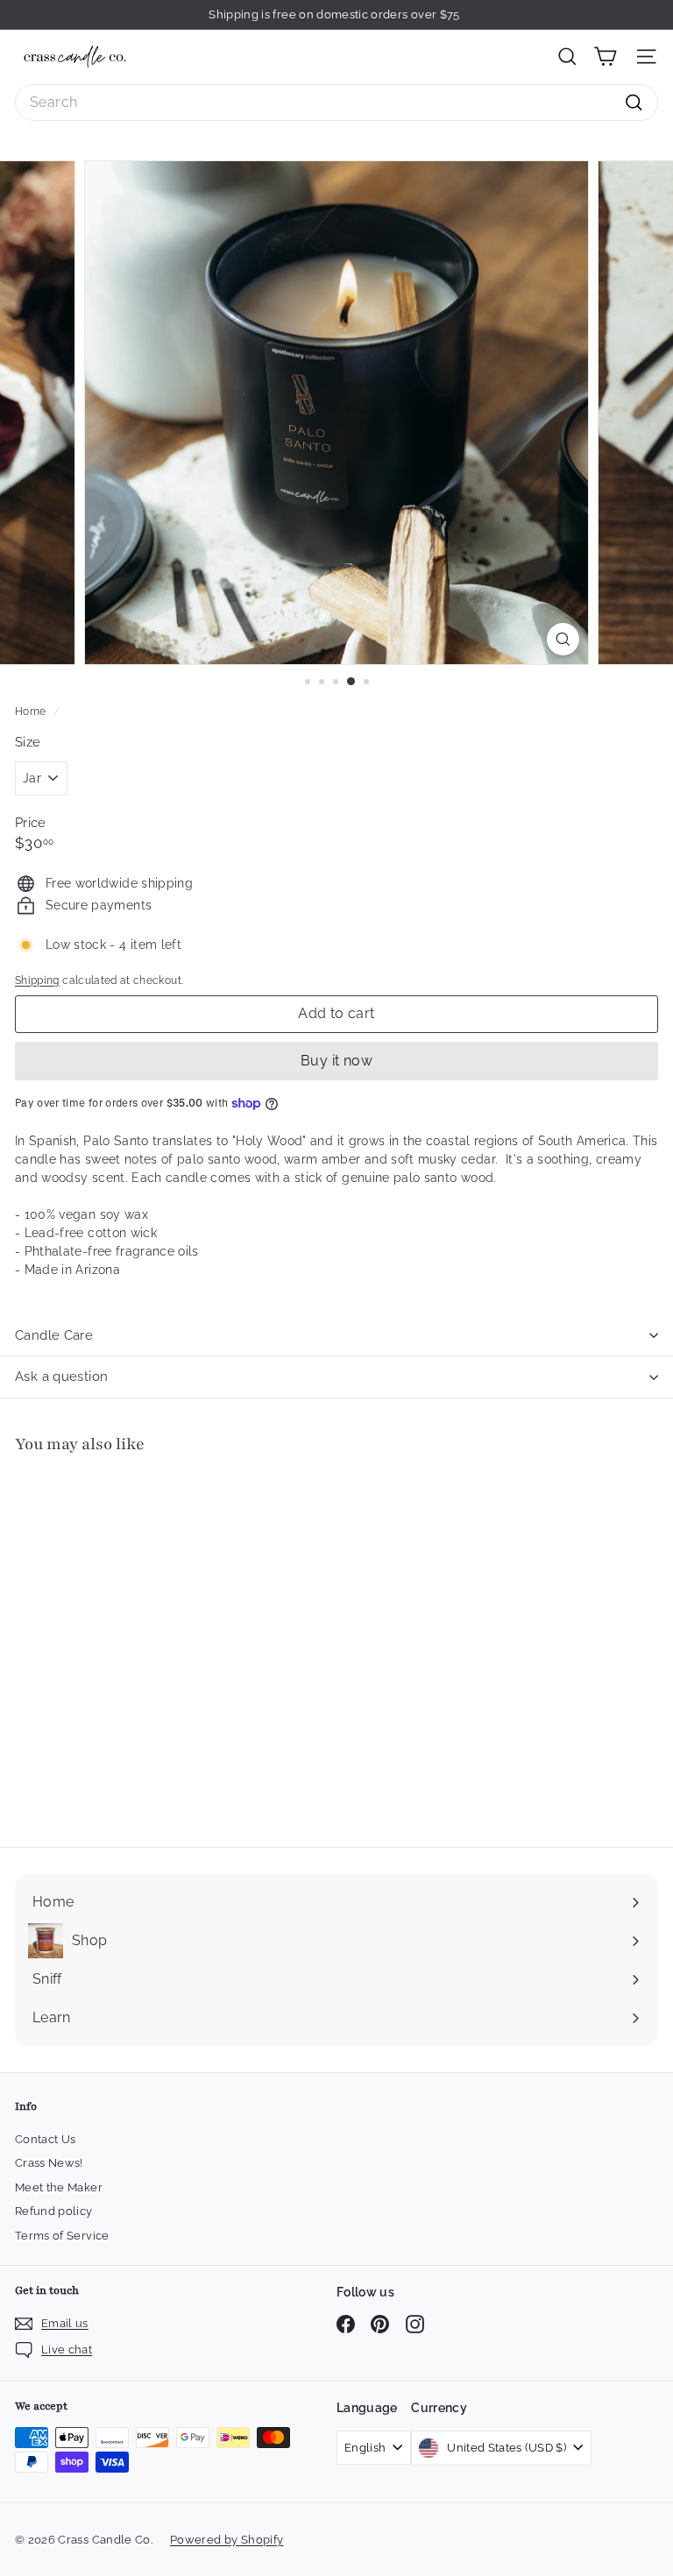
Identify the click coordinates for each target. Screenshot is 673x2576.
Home (32, 711)
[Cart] (605, 57)
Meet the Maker (59, 2187)
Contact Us (46, 2139)
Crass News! (49, 2163)
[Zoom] (563, 639)
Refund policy (54, 2211)
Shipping (37, 980)
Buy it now (336, 1061)
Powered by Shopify (227, 2540)
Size (28, 742)
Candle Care (54, 1335)
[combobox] (336, 103)
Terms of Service (62, 2236)
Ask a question (61, 1376)
